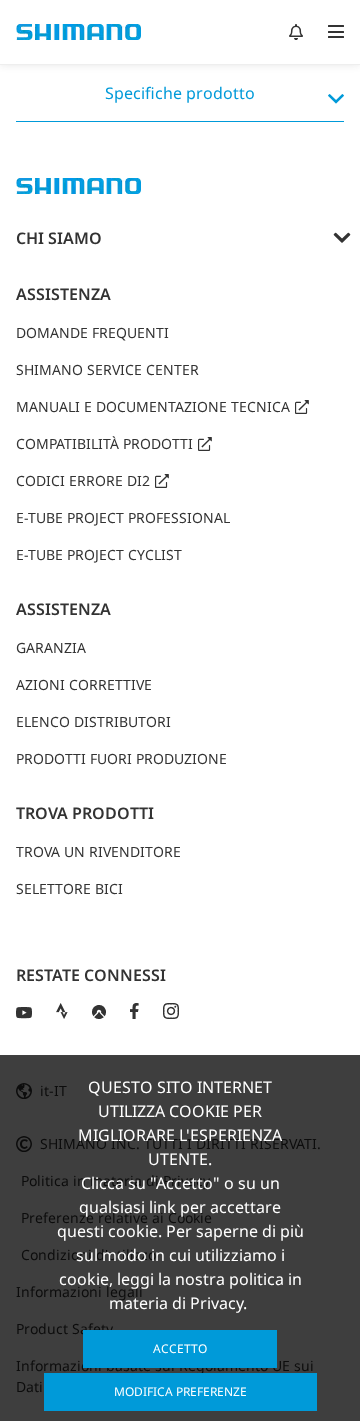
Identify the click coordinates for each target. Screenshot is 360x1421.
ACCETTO (180, 1348)
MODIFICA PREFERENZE (180, 1391)
